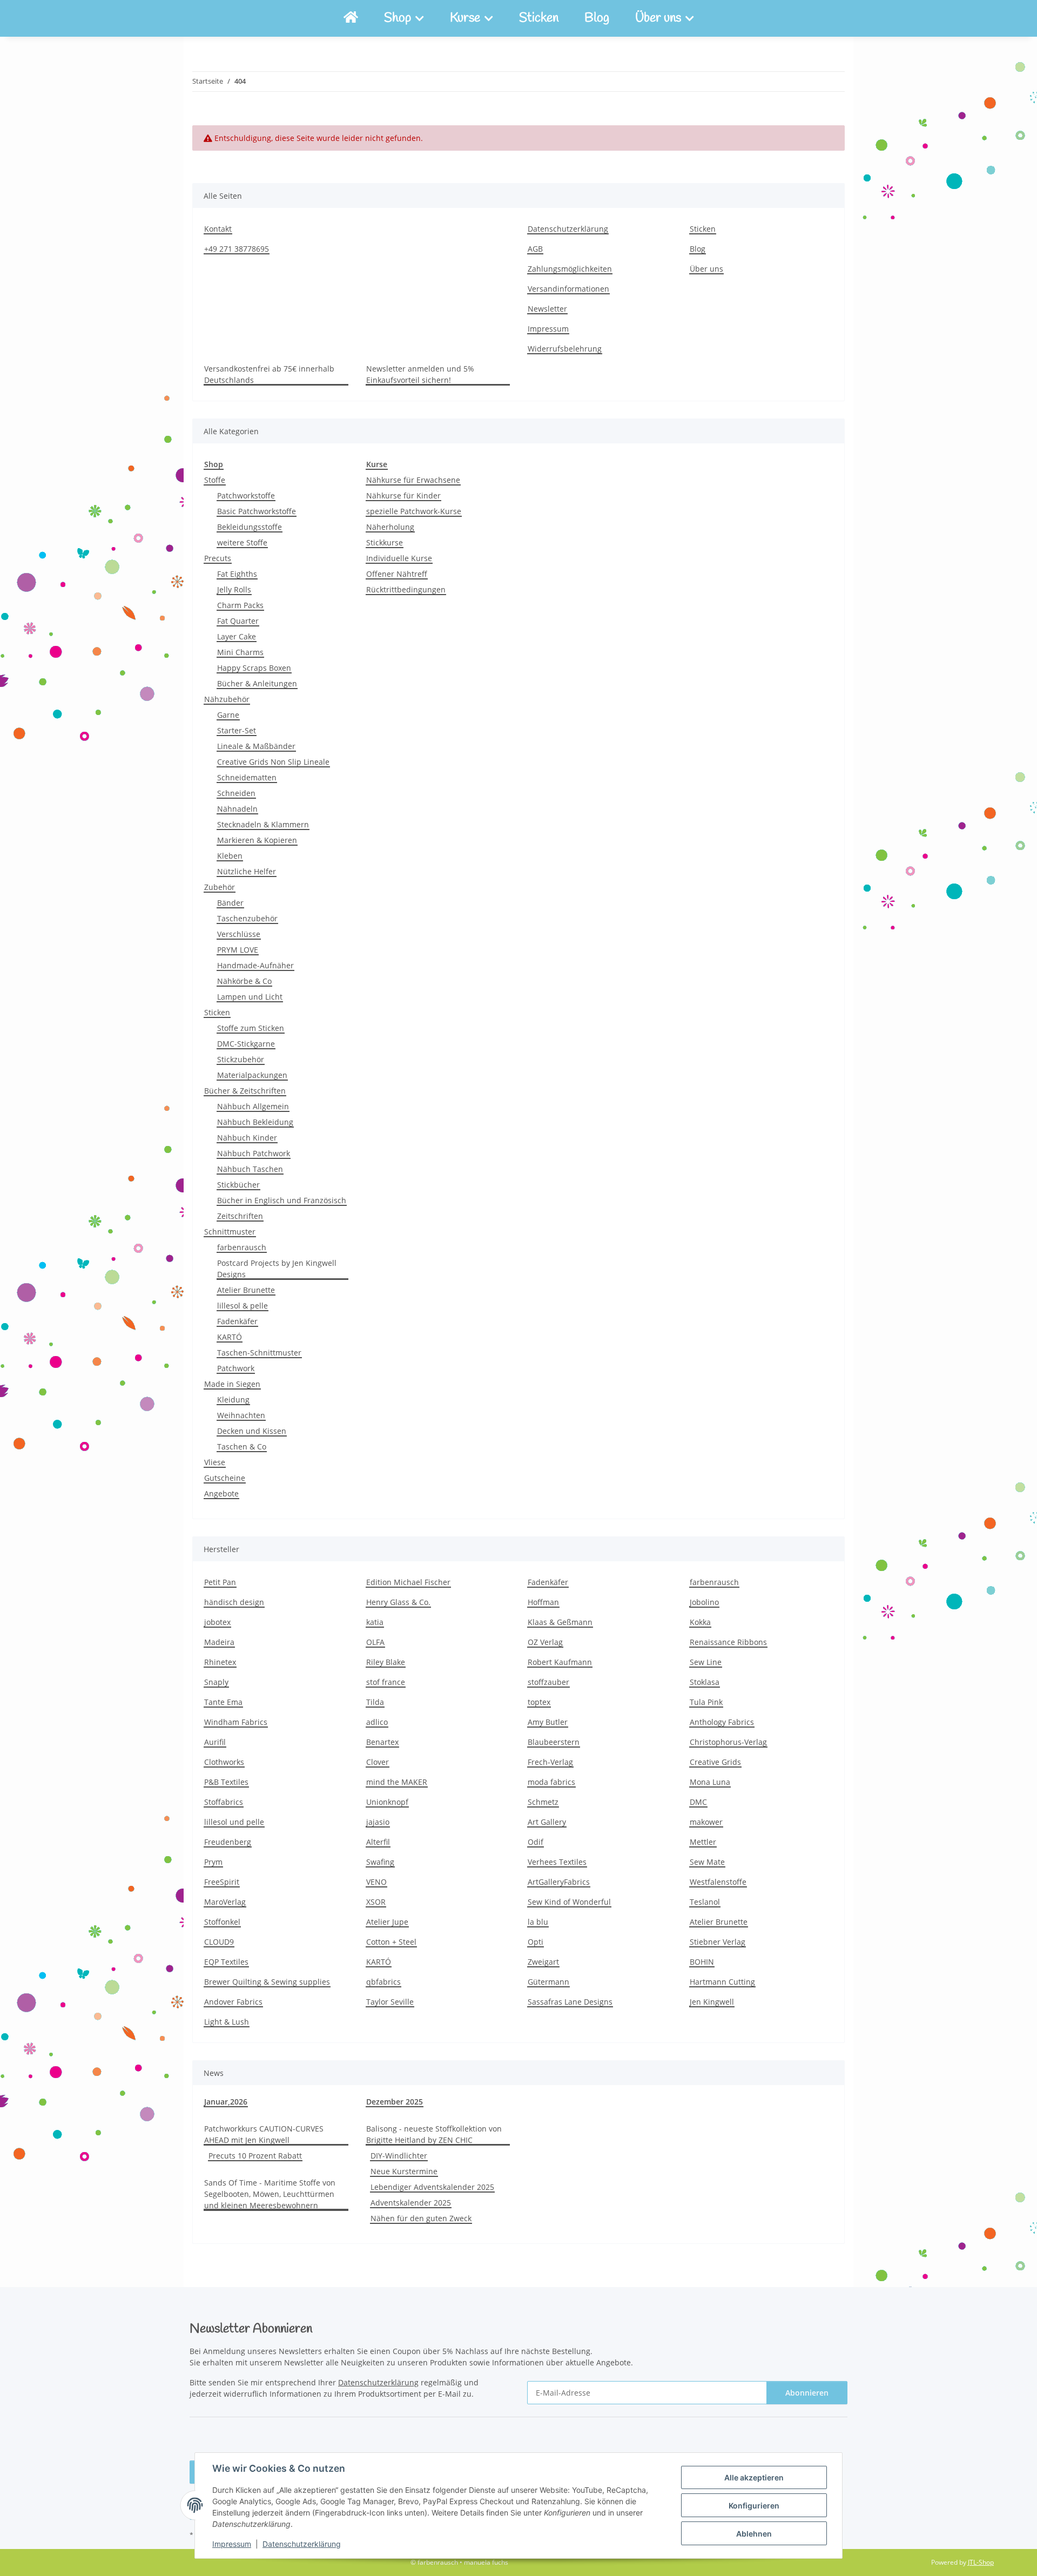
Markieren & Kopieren (257, 840)
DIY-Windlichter (399, 2156)
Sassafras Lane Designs (570, 2002)
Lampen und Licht (250, 997)
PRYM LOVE (238, 950)
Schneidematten (247, 777)
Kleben (230, 856)
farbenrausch (242, 1247)
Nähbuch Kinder (247, 1138)
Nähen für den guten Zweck (421, 2218)
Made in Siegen (232, 1384)
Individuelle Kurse (399, 558)
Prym (213, 1862)
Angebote (221, 1493)
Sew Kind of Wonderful (569, 1902)
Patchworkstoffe (246, 495)
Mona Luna (710, 1782)
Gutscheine (225, 1478)
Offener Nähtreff (397, 574)
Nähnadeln (237, 809)
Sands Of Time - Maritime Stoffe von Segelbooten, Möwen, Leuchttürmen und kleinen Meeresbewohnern (270, 2194)
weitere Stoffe (242, 542)
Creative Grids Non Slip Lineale (273, 762)
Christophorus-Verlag (728, 1742)
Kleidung (233, 1400)
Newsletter (547, 309)
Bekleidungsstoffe (250, 527)
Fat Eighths (237, 574)
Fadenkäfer (237, 1321)
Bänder (230, 903)
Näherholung (390, 527)
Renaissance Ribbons (728, 1642)
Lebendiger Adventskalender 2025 (432, 2187)
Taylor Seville (390, 2002)
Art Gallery (547, 1822)
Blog (597, 18)
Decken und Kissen (252, 1431)
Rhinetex (220, 1662)
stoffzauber (548, 1682)
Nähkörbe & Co (244, 981)
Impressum (232, 2544)
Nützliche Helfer (247, 871)
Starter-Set (237, 730)
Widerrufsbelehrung (565, 349)
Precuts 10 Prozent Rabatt (255, 2156)
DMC (698, 1802)
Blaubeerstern (554, 1742)
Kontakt (218, 229)
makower (706, 1822)
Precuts (218, 558)
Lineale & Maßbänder (256, 746)
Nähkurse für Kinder (403, 495)
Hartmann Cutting (722, 1982)
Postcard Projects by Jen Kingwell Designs (277, 1269)
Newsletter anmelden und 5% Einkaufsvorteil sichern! (420, 374)
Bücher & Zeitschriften (245, 1091)
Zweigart (543, 1962)
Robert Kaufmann (560, 1662)
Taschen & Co (242, 1447)
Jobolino (704, 1602)
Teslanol (705, 1902)
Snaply (216, 1682)
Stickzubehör (241, 1059)
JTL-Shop (981, 2562)
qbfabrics (383, 1982)
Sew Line (706, 1662)
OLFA (375, 1642)
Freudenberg (228, 1842)
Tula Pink (706, 1702)
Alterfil (378, 1842)
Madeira (219, 1642)
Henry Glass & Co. (398, 1602)
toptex (539, 1702)
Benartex (382, 1742)
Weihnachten (241, 1415)
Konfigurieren (754, 2506)
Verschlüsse (239, 934)
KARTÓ (230, 1337)
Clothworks (224, 1762)
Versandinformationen (568, 289)
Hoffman (543, 1602)
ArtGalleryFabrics (559, 1882)
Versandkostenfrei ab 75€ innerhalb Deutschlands (269, 374)
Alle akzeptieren (754, 2477)
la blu (538, 1922)
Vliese (215, 1462)
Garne (228, 715)
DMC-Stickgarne (246, 1044)
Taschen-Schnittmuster (259, 1353)
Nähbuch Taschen (250, 1169)
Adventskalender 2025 (411, 2203)
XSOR (376, 1902)
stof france (386, 1682)
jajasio (378, 1822)
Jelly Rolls (234, 589)
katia (375, 1622)
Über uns (706, 269)
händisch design (234, 1602)
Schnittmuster (230, 1232)
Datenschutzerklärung (302, 2544)
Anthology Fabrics (722, 1722)
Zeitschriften (240, 1216)
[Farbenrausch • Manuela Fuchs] (351, 18)
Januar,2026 (226, 2102)
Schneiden (236, 793)
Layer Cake (237, 636)
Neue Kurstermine (404, 2171)
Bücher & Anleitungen (257, 683)
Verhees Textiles (557, 1862)
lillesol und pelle (234, 1822)
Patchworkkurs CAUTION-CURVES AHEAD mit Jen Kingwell (264, 2134)
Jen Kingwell (712, 2002)
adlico (377, 1722)
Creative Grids (715, 1762)
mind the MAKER (397, 1782)
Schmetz (543, 1802)
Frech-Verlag (550, 1762)
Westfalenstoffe (718, 1882)
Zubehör (220, 887)
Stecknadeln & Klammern (263, 824)
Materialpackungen (252, 1075)
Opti (536, 1942)
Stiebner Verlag (718, 1942)
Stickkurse (385, 542)
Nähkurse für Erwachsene (413, 480)
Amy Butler (548, 1722)
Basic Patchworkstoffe (257, 511)
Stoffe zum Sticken (251, 1028)
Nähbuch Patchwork (254, 1153)
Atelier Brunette (246, 1290)
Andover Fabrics (233, 2002)
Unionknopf (387, 1802)
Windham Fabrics (236, 1722)
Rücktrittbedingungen (406, 589)
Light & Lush (227, 2022)
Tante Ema (223, 1702)
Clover (378, 1762)
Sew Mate (707, 1862)
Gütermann (548, 1982)
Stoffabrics (224, 1802)
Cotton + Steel (391, 1942)
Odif (536, 1842)
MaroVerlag (225, 1902)
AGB (535, 249)
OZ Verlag (545, 1642)
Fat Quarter (238, 621)
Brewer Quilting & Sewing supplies (267, 1982)
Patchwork (236, 1368)
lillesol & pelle (243, 1306)
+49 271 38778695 (237, 249)
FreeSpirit (222, 1882)
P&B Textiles (226, 1782)
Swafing (380, 1862)
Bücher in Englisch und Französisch (282, 1200)
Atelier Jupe (387, 1922)
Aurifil (215, 1742)
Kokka (700, 1622)
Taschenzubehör (247, 918)
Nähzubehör (227, 699)
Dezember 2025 (395, 2102)
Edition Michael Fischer (408, 1582)
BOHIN (702, 1962)
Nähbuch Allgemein (253, 1106)
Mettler (703, 1842)
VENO (376, 1882)
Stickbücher (238, 1185)
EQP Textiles (226, 1962)
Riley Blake (386, 1662)
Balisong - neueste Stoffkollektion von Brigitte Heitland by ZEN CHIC (434, 2134)
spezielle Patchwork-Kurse (414, 511)
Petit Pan (220, 1582)
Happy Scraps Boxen (254, 668)
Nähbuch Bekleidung (255, 1122)
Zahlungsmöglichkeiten (570, 269)
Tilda (375, 1702)
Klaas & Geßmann (560, 1622)
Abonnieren (807, 2393)
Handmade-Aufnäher (255, 965)
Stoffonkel (222, 1922)
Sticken (539, 18)
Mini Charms (240, 652)
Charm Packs (240, 605)
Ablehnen (754, 2534)
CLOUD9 (219, 1942)
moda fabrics (551, 1782)
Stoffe (215, 480)
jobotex (217, 1622)
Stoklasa (705, 1682)
